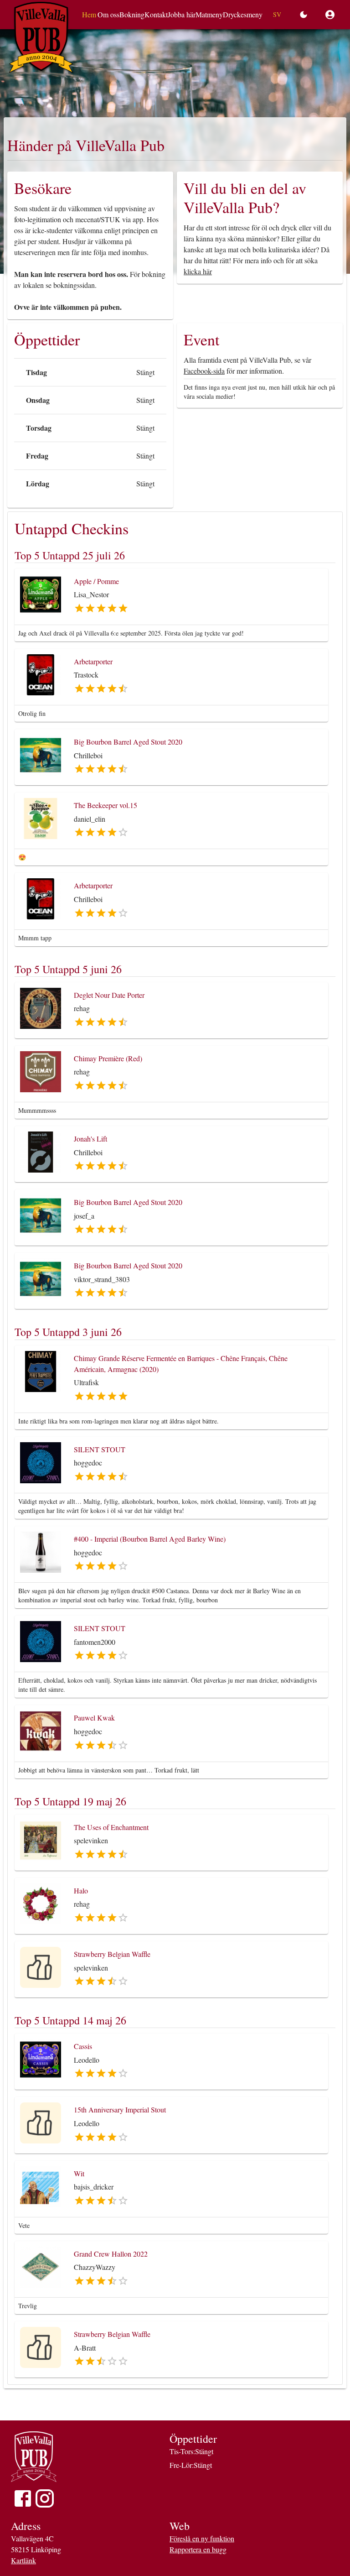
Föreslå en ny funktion (202, 2538)
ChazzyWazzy (95, 2267)
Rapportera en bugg (198, 2549)
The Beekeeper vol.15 (106, 805)
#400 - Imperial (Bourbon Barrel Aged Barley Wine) (150, 1539)
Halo (81, 1890)
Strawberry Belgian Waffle (112, 1954)
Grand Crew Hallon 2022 (111, 2254)
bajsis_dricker (94, 2187)
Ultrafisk (86, 1382)
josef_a (84, 1216)
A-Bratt (85, 2348)
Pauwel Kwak (94, 1718)
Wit (79, 2173)
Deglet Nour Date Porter (109, 995)
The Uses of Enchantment (111, 1827)
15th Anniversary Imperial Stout (120, 2109)
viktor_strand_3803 (102, 1279)
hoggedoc (88, 1463)
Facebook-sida (204, 371)
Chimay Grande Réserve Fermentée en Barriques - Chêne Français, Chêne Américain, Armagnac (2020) (181, 1364)
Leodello (87, 2060)
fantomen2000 (95, 1642)
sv (277, 14)
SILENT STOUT (100, 1449)
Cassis (83, 2046)
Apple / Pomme (96, 581)
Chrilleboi (88, 755)
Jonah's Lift (90, 1139)
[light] (306, 15)
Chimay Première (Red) (108, 1058)
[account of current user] (330, 15)
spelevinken (91, 1840)
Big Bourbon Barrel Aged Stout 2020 (128, 742)
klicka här (198, 271)
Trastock (86, 675)
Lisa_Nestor (91, 594)
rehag (82, 1008)
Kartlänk (23, 2560)
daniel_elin (90, 819)
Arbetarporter (93, 661)
